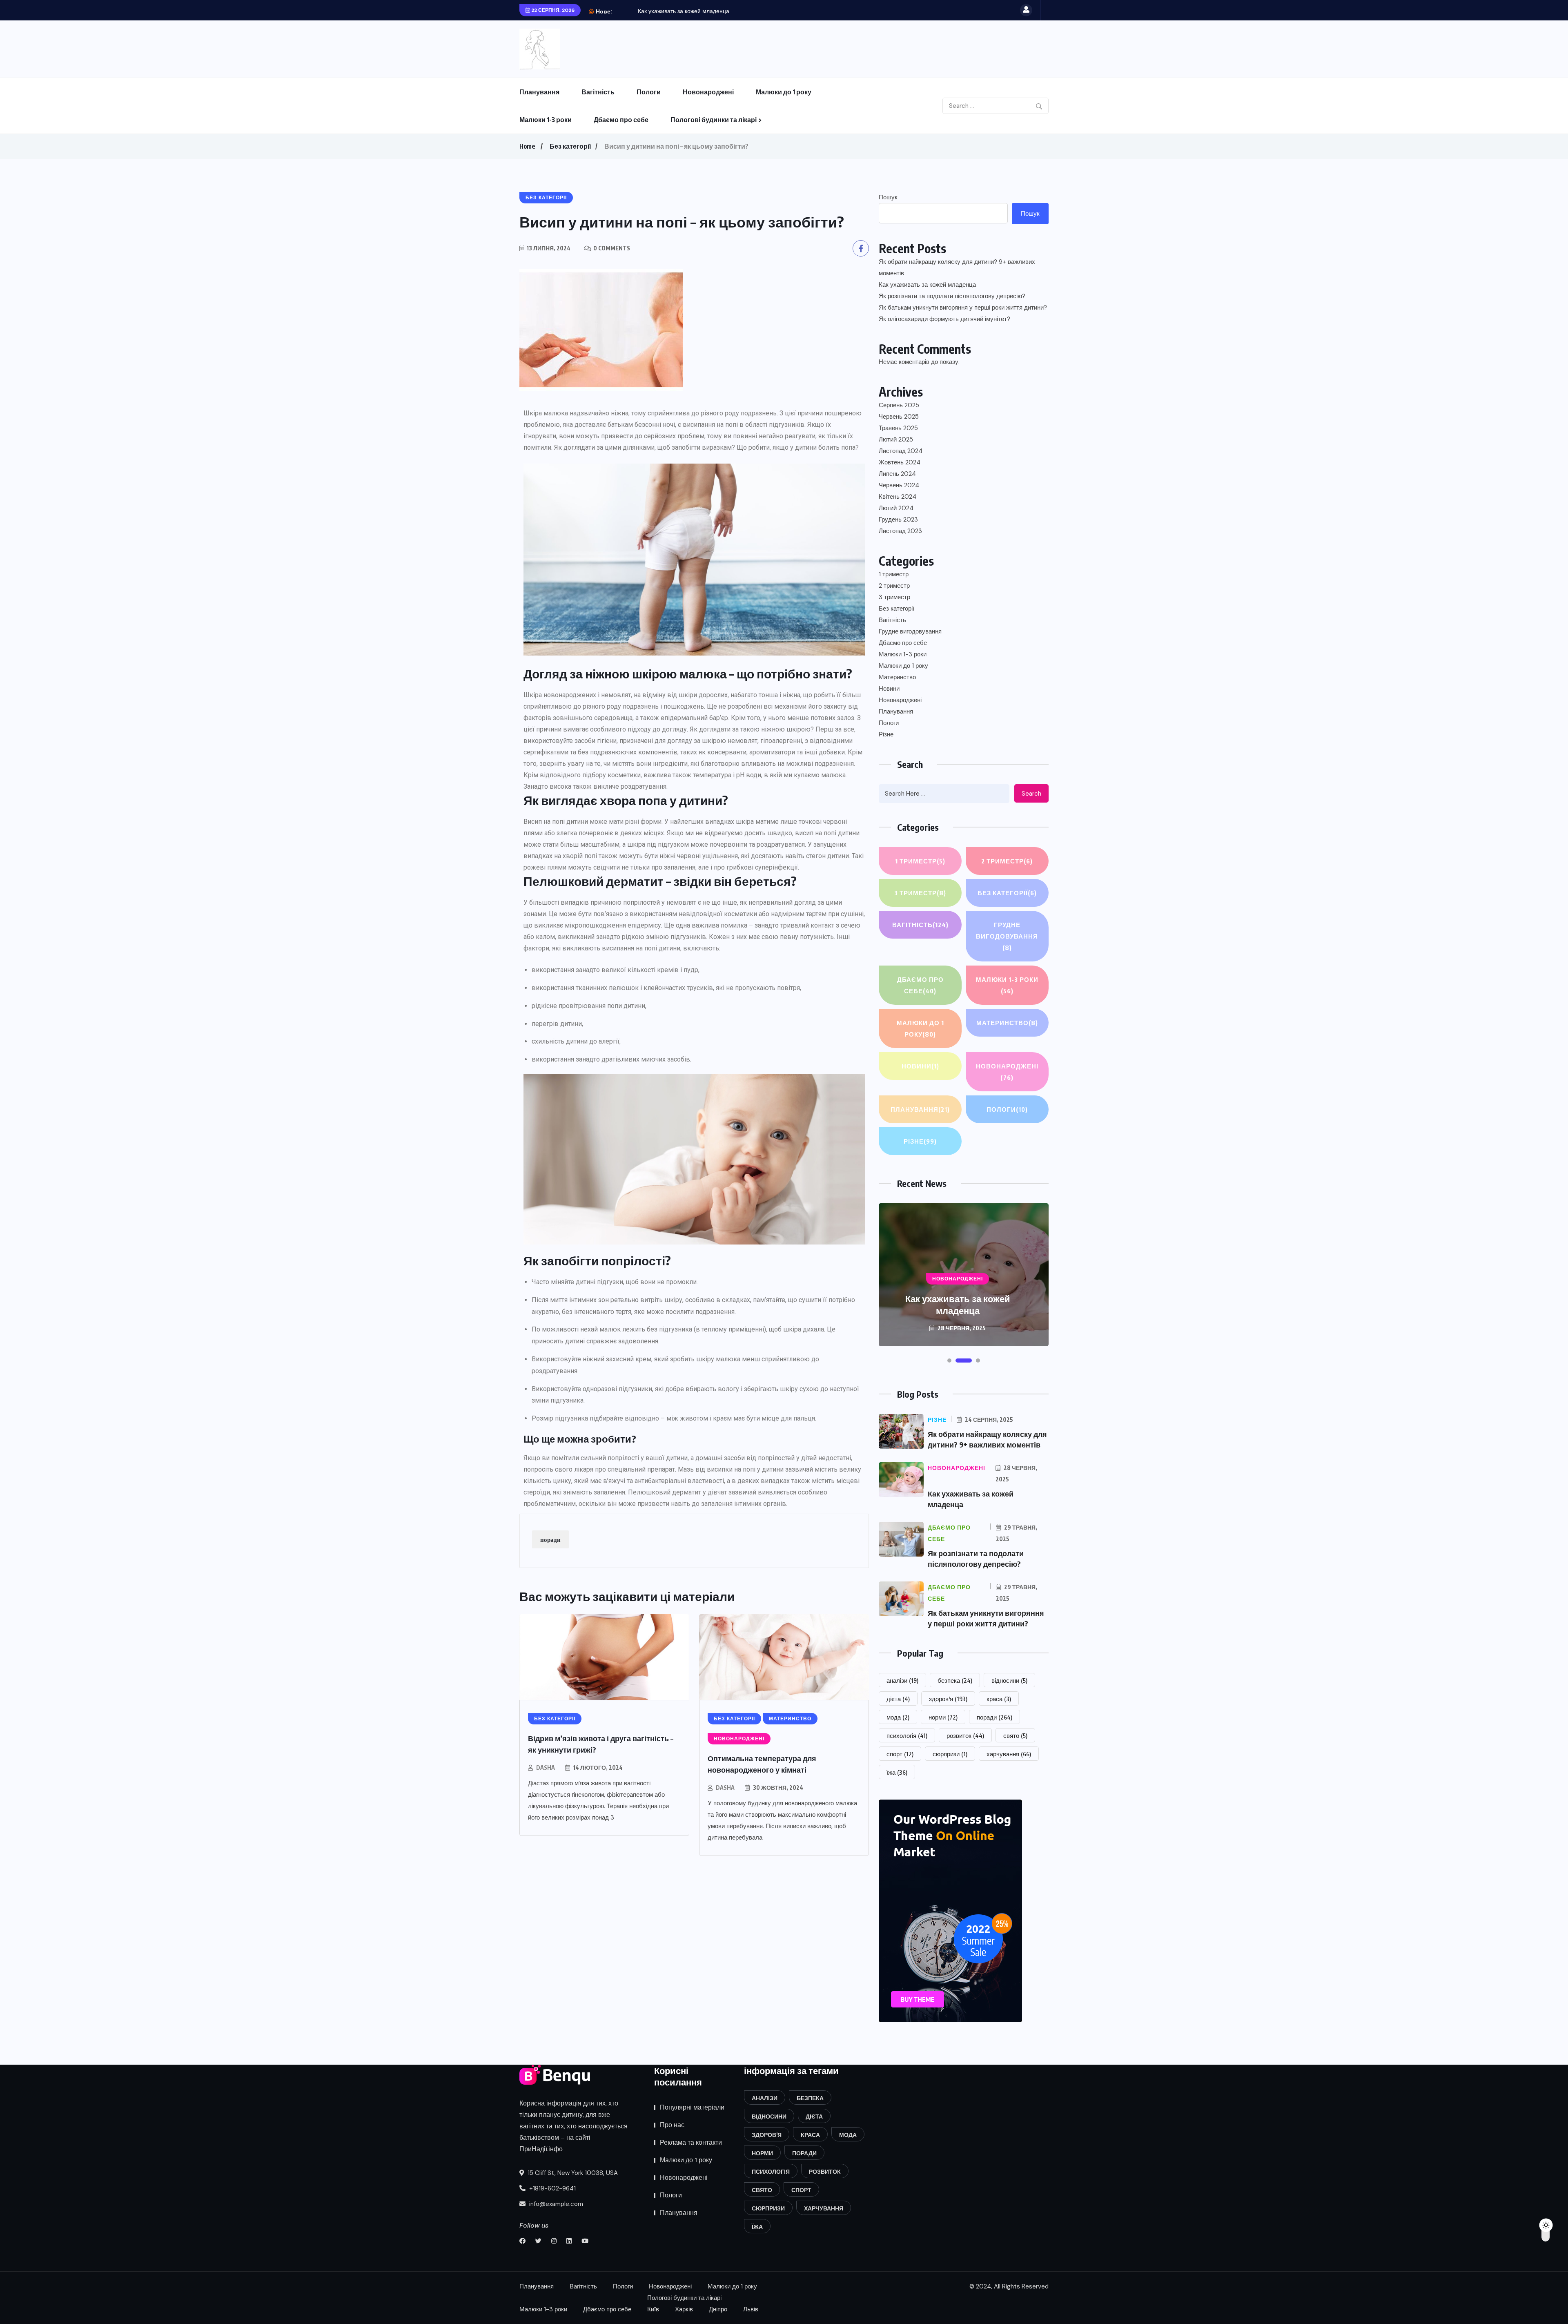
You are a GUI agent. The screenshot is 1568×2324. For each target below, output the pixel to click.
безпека (955, 1680)
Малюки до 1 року (784, 92)
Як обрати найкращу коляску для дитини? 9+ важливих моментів (957, 268)
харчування (1009, 1754)
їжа (897, 1772)
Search (1031, 794)
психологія (907, 1735)
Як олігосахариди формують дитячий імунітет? (944, 319)
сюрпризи (950, 1754)
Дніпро (718, 2309)
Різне (886, 734)
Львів (751, 2309)
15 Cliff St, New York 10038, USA (572, 2173)
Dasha (546, 1768)
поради (550, 1539)
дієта (898, 1699)
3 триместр (894, 597)
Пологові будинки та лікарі (714, 120)
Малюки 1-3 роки (546, 120)
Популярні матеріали (692, 2107)
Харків (684, 2309)
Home (527, 146)
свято (1015, 1735)
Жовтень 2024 (900, 462)
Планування (539, 92)
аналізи (902, 1680)
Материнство (897, 677)
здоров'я (948, 1699)
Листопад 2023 (900, 531)
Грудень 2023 (898, 520)
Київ (653, 2309)
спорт (900, 1754)
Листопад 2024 (901, 451)
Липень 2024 (897, 474)
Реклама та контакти (691, 2142)
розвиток (965, 1735)
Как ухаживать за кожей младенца (927, 285)
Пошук (888, 197)
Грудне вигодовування (910, 631)
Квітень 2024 (898, 497)
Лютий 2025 (896, 439)
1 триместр (894, 574)
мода (898, 1717)
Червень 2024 (899, 485)
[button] (949, 1360)
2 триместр (894, 586)
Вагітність (598, 92)
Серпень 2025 (899, 405)
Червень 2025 (899, 417)
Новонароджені (708, 92)
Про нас (672, 2125)
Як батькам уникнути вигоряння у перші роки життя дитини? (963, 308)
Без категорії (570, 146)
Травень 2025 (898, 428)
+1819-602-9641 (552, 2188)
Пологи (649, 92)
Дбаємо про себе (621, 120)
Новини (889, 689)
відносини (1009, 1680)
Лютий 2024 (896, 508)
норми (943, 1717)
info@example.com (555, 2204)
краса (999, 1699)
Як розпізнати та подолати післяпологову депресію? (708, 11)
